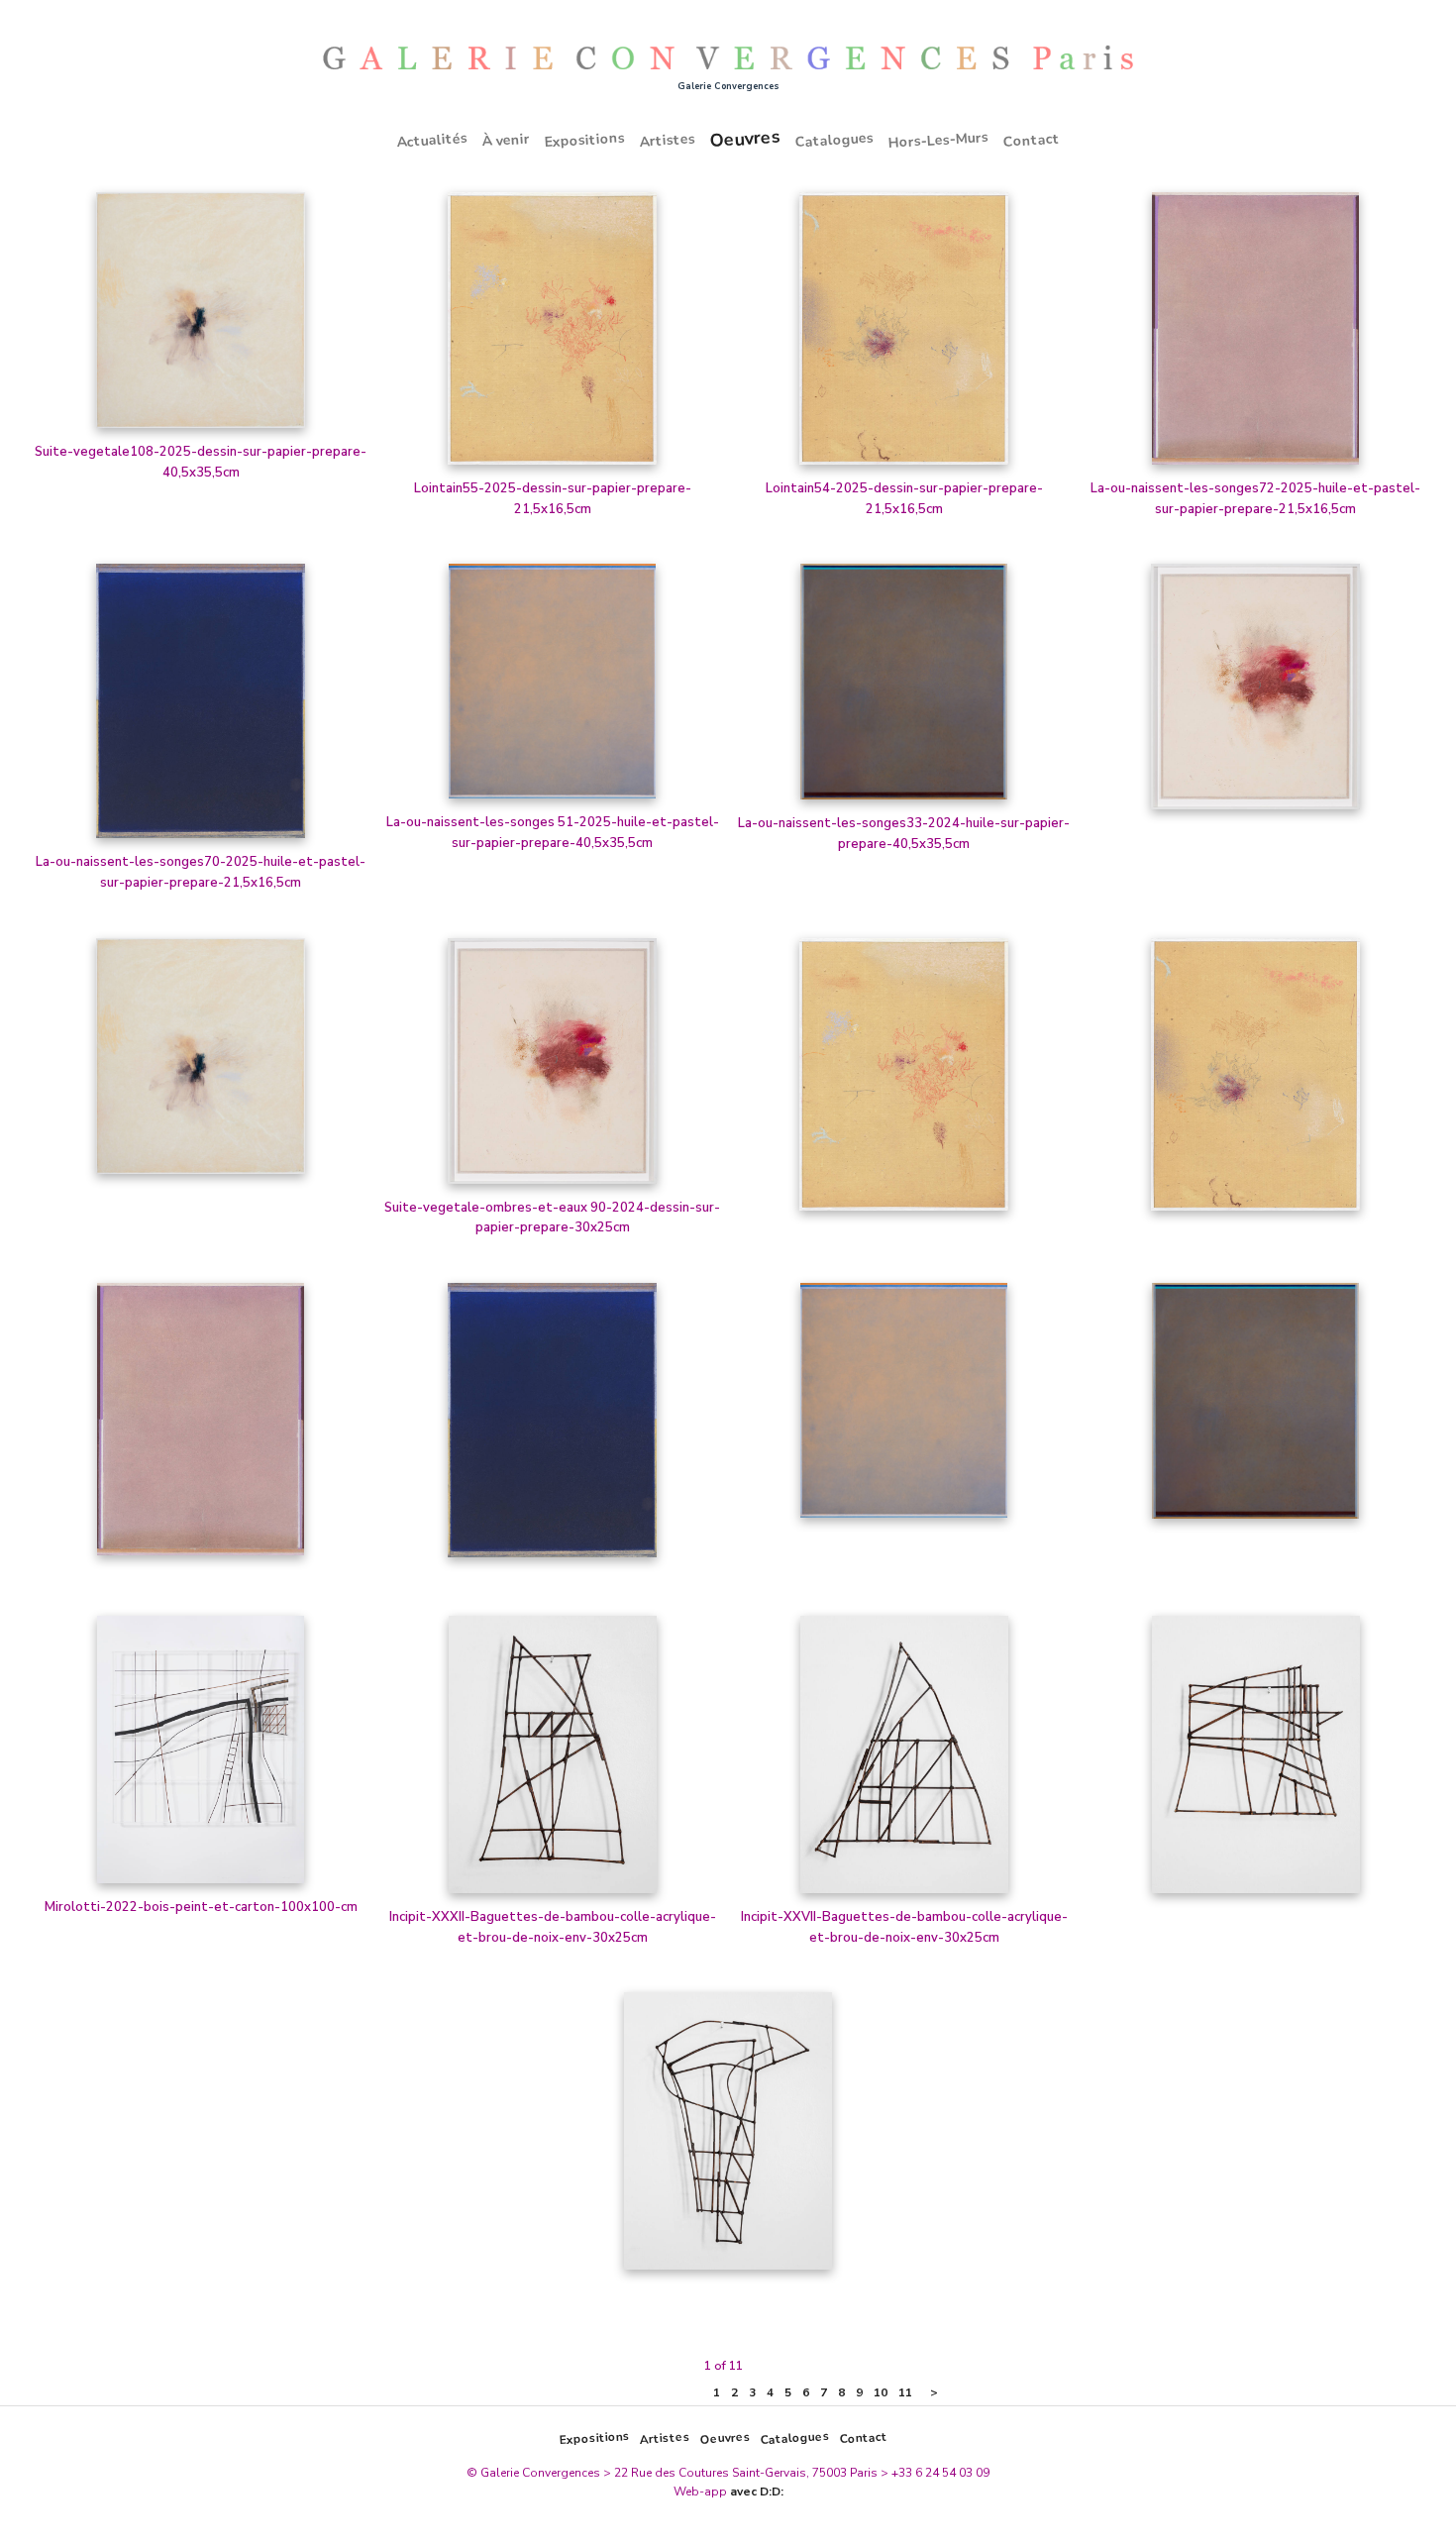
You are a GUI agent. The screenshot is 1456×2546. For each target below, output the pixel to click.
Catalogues (834, 140)
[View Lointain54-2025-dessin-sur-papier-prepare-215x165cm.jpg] (904, 335)
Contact (1031, 140)
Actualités (432, 139)
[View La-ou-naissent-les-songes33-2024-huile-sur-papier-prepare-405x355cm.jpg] (904, 689)
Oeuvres (745, 138)
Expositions (584, 140)
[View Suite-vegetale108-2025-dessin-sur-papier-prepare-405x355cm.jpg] (201, 317)
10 (881, 2392)
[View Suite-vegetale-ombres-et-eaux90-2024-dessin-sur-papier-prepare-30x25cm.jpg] (1256, 693)
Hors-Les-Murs (938, 140)
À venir (506, 140)
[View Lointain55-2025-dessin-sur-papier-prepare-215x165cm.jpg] (553, 335)
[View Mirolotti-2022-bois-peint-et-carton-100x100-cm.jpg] (201, 1756)
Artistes (667, 140)
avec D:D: (757, 2492)
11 (905, 2392)
